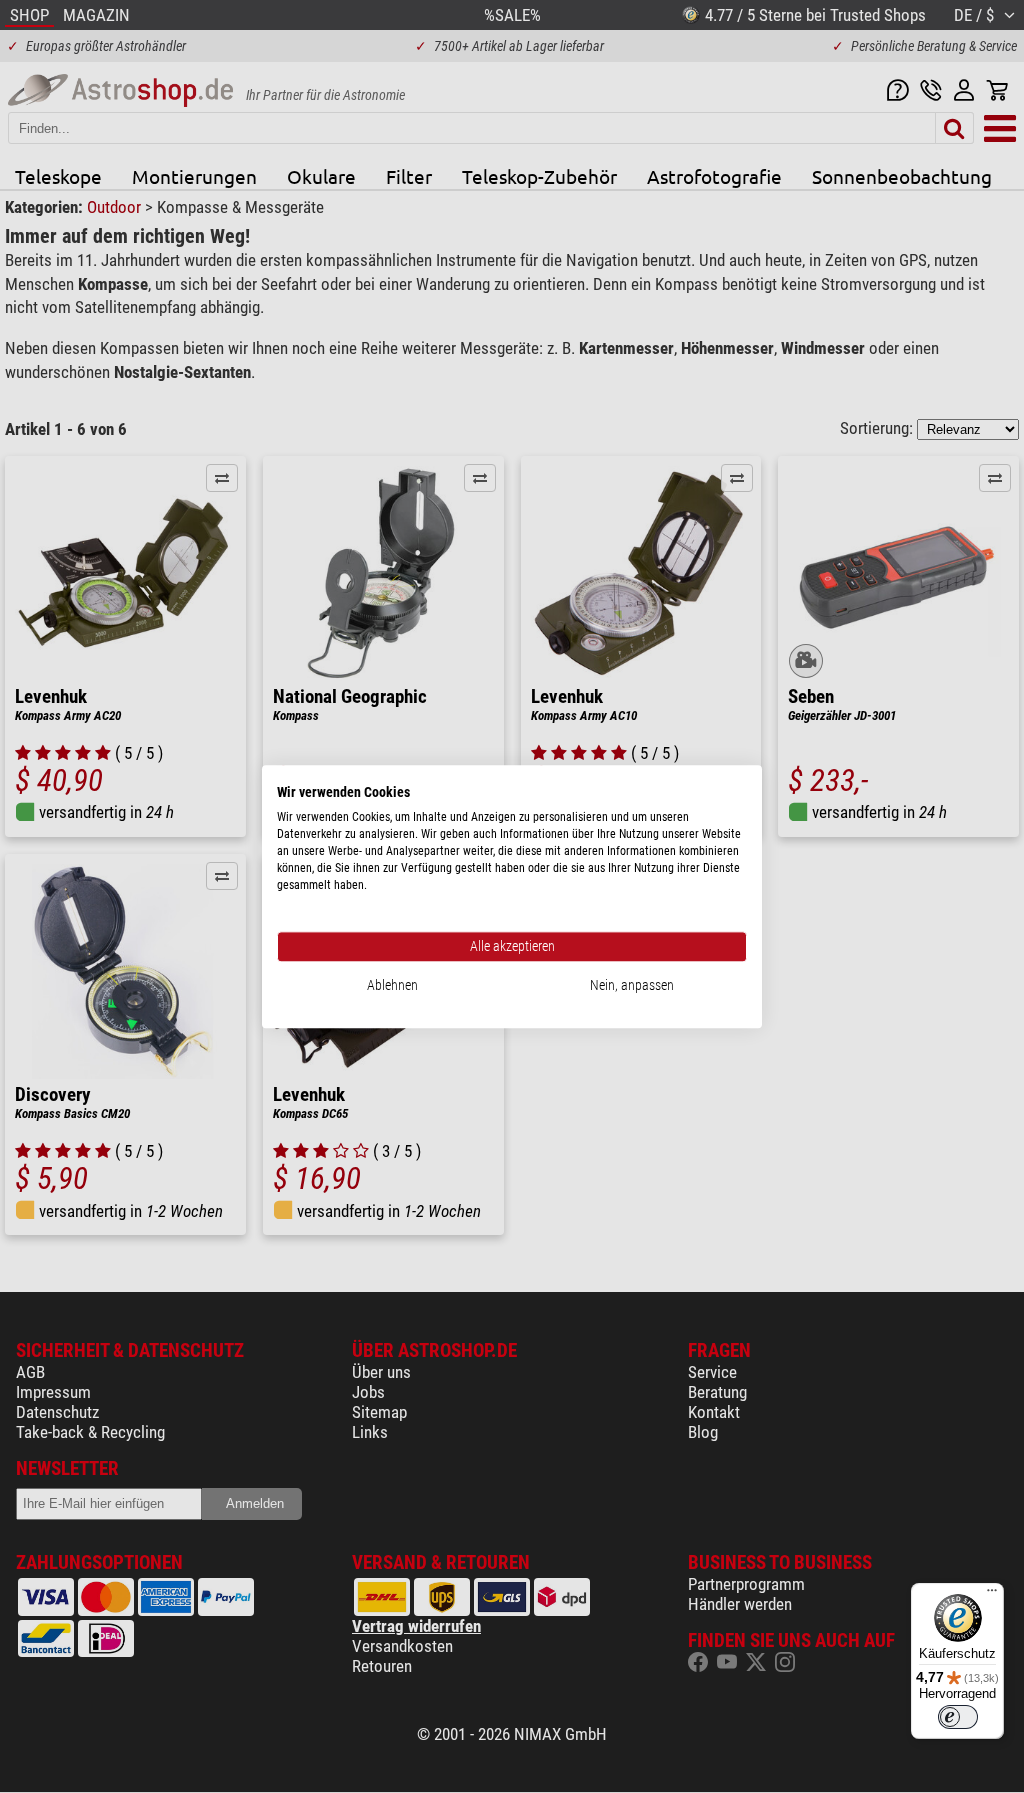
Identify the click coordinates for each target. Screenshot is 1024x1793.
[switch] (958, 1717)
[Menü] (992, 1595)
